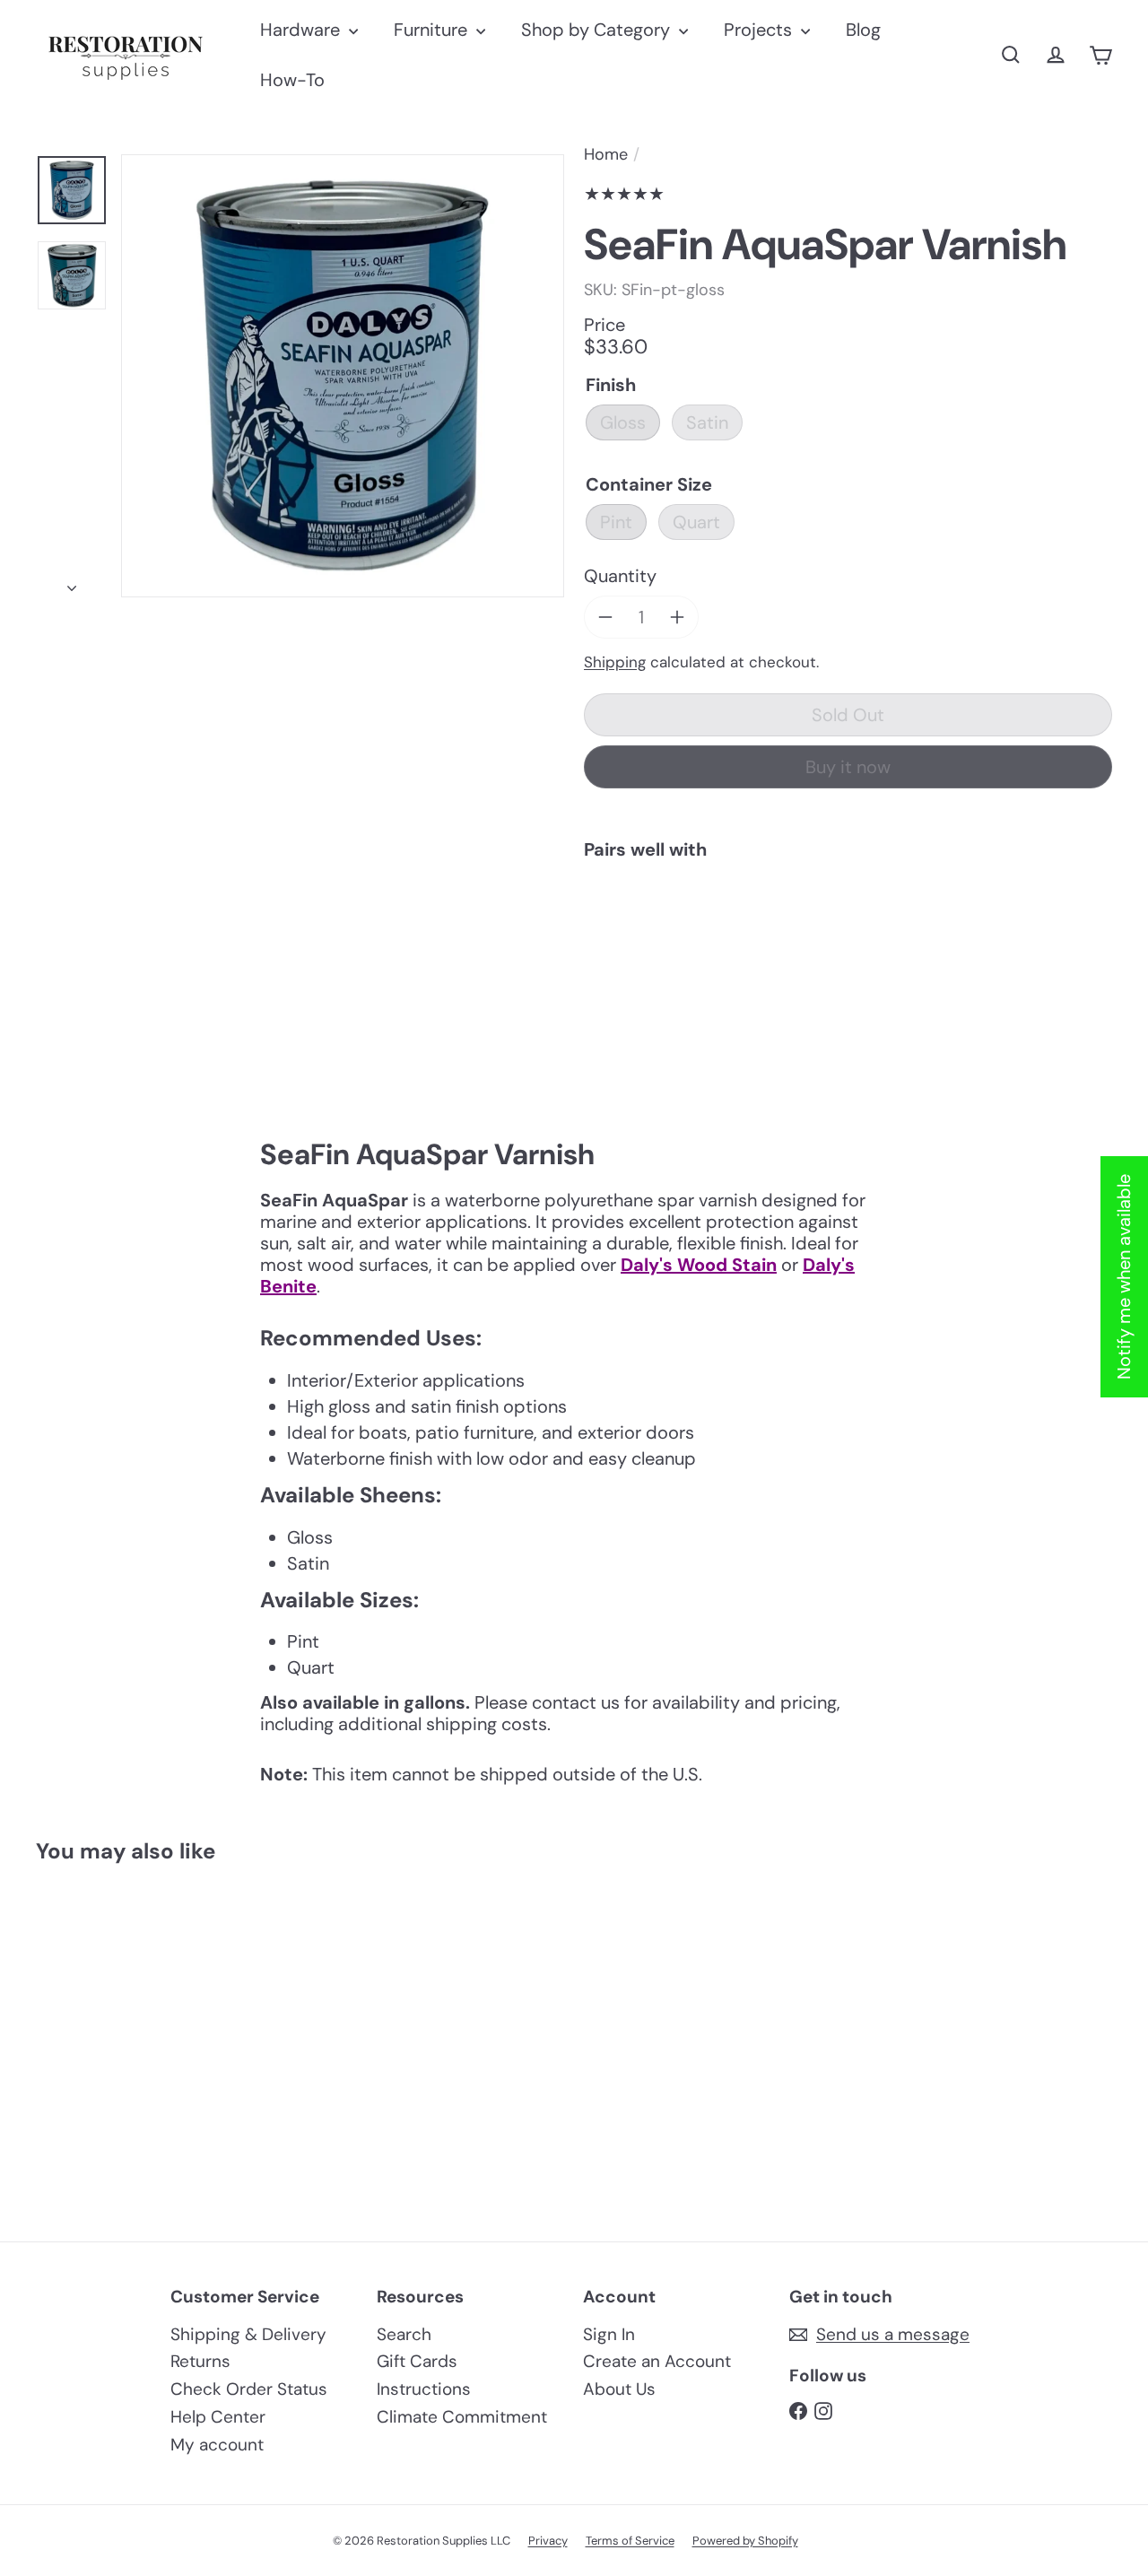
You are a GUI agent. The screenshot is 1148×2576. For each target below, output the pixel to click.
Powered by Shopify (745, 2541)
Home (606, 155)
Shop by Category (598, 30)
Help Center (218, 2417)
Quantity (620, 576)
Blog (863, 30)
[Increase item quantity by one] (677, 617)
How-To (292, 80)
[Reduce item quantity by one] (605, 617)
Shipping (615, 662)
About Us (619, 2389)
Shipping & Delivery (248, 2334)
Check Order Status (249, 2389)
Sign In (609, 2334)
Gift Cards (417, 2361)
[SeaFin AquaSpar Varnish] (848, 936)
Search (404, 2334)
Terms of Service (630, 2541)
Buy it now (848, 767)
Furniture (433, 30)
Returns (200, 2361)
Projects (760, 30)
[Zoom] (343, 376)
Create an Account (657, 2361)
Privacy (548, 2541)
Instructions (424, 2389)
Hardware (302, 30)
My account (217, 2445)
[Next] (72, 583)
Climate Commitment (462, 2417)
